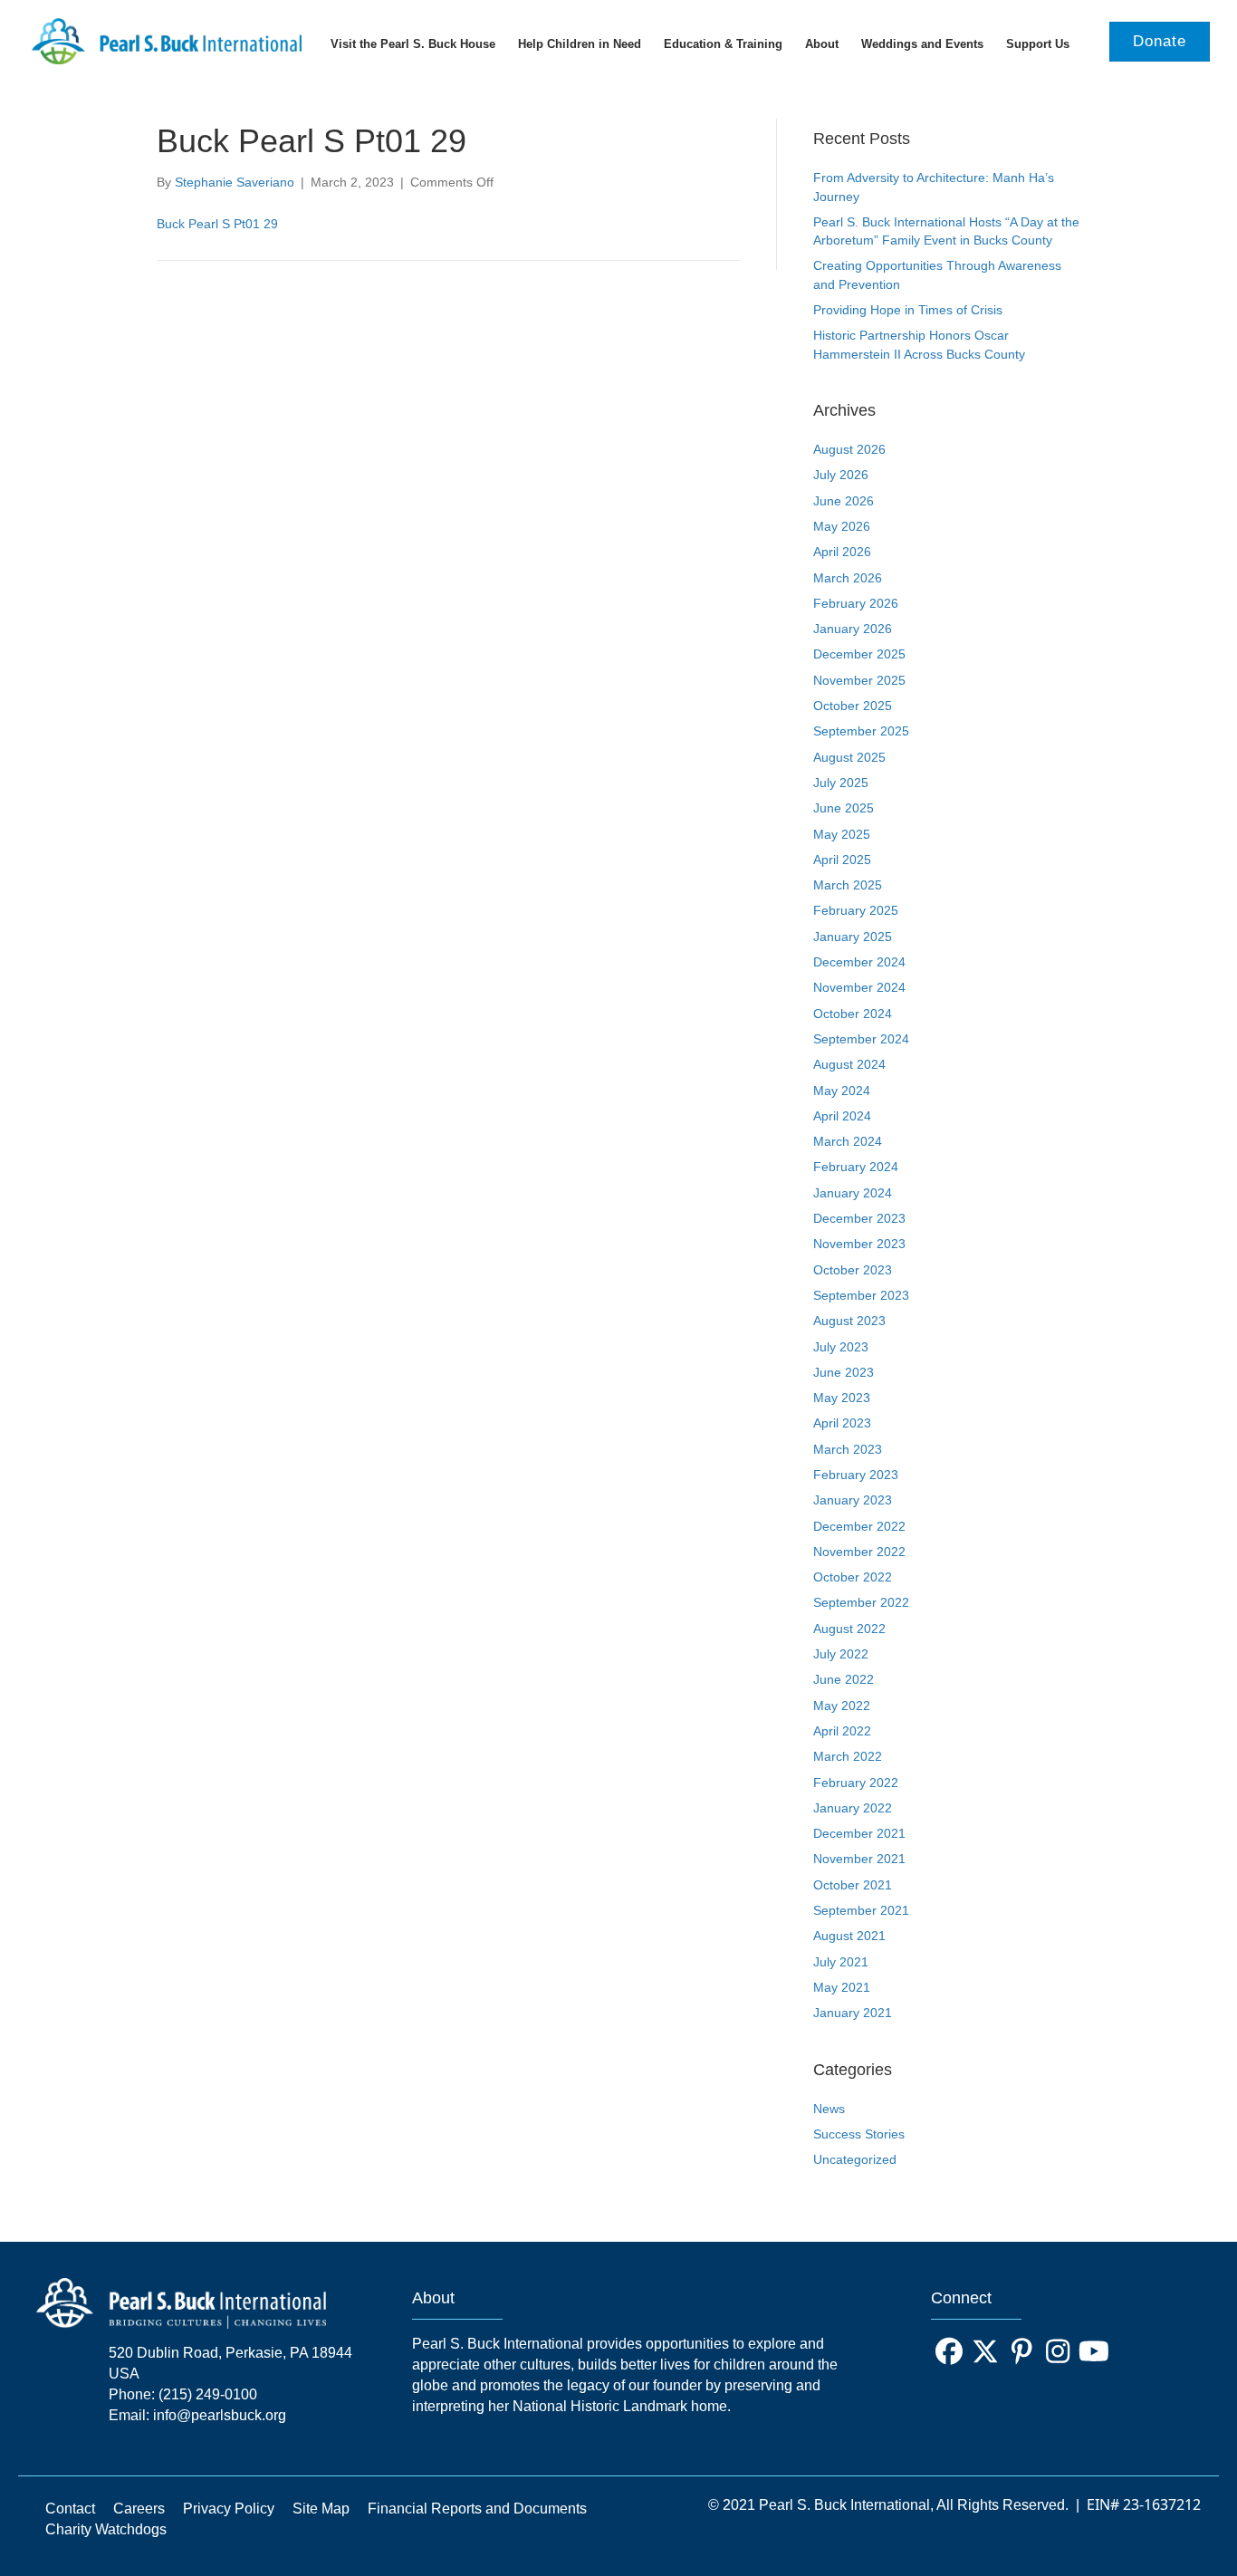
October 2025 (853, 706)
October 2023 (853, 1270)
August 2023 (849, 1321)
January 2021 (853, 2013)
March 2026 (848, 578)
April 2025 (842, 860)
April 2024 (842, 1116)
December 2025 (859, 654)
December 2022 (859, 1526)
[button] (949, 2351)
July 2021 (841, 1962)
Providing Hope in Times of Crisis (908, 310)
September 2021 (861, 1910)
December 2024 (859, 962)
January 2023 (853, 1500)
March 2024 (848, 1141)
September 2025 (861, 731)
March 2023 (848, 1449)
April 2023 (842, 1423)
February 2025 (856, 910)
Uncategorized (855, 2159)
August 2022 (849, 1629)
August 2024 (849, 1064)
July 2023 (841, 1347)
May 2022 (842, 1706)
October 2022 (853, 1577)
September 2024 (861, 1039)
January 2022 (853, 1808)
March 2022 (848, 1756)
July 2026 (841, 475)
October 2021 (853, 1885)
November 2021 (859, 1859)
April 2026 (842, 552)
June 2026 (844, 501)
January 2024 (853, 1193)
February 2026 (856, 603)
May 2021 (842, 1987)
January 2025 (853, 937)
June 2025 (844, 808)
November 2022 (859, 1552)
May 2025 (842, 834)
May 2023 (842, 1398)
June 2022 (844, 1679)
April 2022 (842, 1731)
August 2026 (849, 449)
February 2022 (856, 1783)
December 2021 (859, 1833)
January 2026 (853, 629)
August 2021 (849, 1936)
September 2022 (861, 1602)
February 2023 (856, 1475)
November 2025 (859, 680)
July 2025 (841, 783)
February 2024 (856, 1167)
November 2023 (859, 1244)
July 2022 (841, 1654)
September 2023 (861, 1295)
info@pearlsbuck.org (220, 2415)
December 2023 (859, 1218)
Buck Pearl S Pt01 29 (217, 224)
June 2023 (844, 1372)
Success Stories (859, 2134)
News (829, 2109)
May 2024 (842, 1091)
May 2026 (842, 526)
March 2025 (848, 885)
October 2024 (853, 1014)
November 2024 (859, 987)
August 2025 (849, 757)
